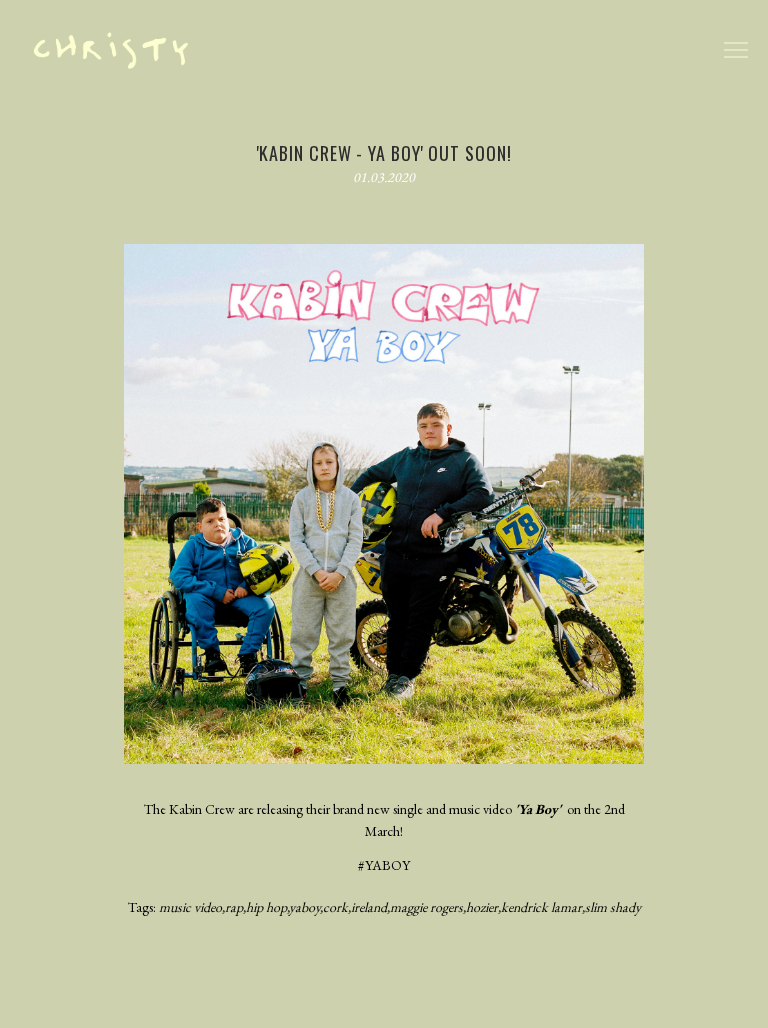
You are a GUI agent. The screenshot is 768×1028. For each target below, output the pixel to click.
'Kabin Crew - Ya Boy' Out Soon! (384, 153)
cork (335, 907)
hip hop (266, 907)
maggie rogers (426, 907)
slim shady (613, 907)
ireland (369, 907)
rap (234, 907)
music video (190, 907)
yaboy (304, 907)
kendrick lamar (541, 907)
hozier (482, 907)
